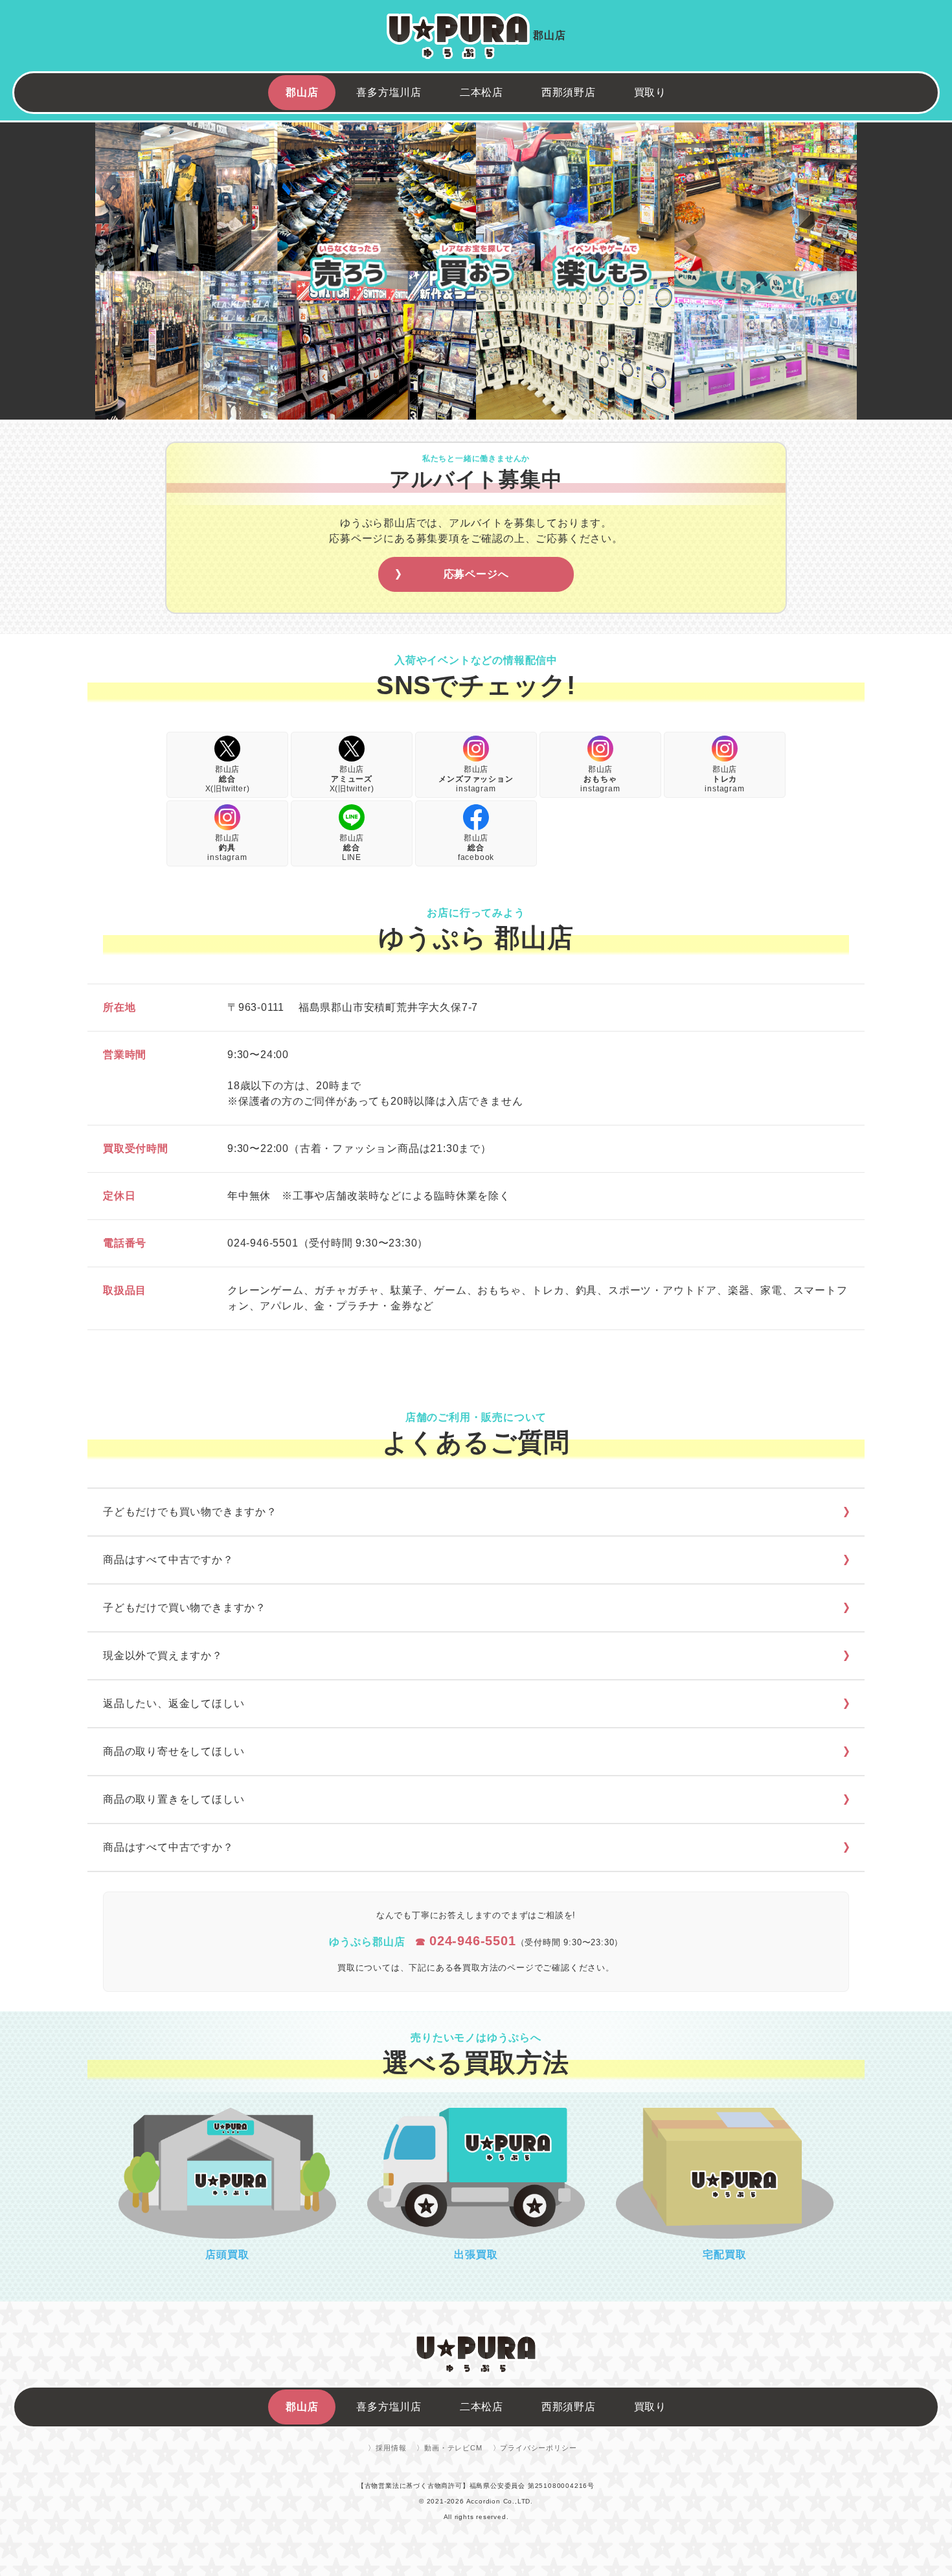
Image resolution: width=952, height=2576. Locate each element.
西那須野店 (569, 92)
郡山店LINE (352, 848)
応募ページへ (476, 574)
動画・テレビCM (453, 2448)
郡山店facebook (476, 848)
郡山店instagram (476, 779)
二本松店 (482, 92)
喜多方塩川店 (389, 92)
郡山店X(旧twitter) (228, 779)
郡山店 (302, 92)
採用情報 (391, 2448)
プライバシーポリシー (538, 2448)
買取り (650, 92)
